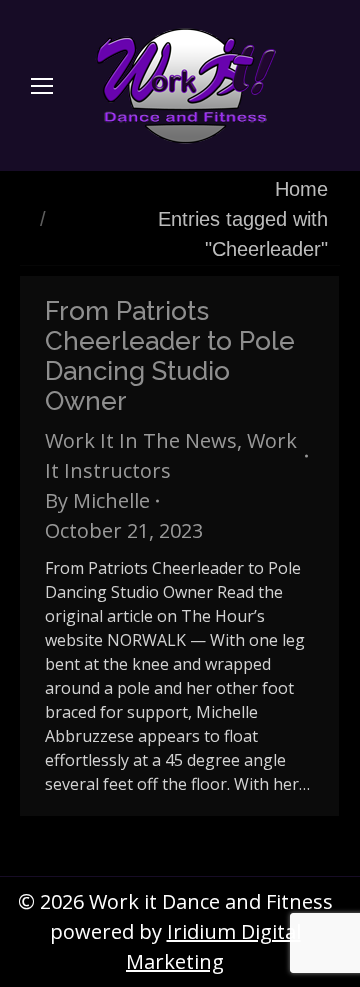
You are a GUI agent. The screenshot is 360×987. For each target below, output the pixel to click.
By (97, 500)
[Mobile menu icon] (42, 86)
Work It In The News (141, 440)
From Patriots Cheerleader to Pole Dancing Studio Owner (170, 356)
